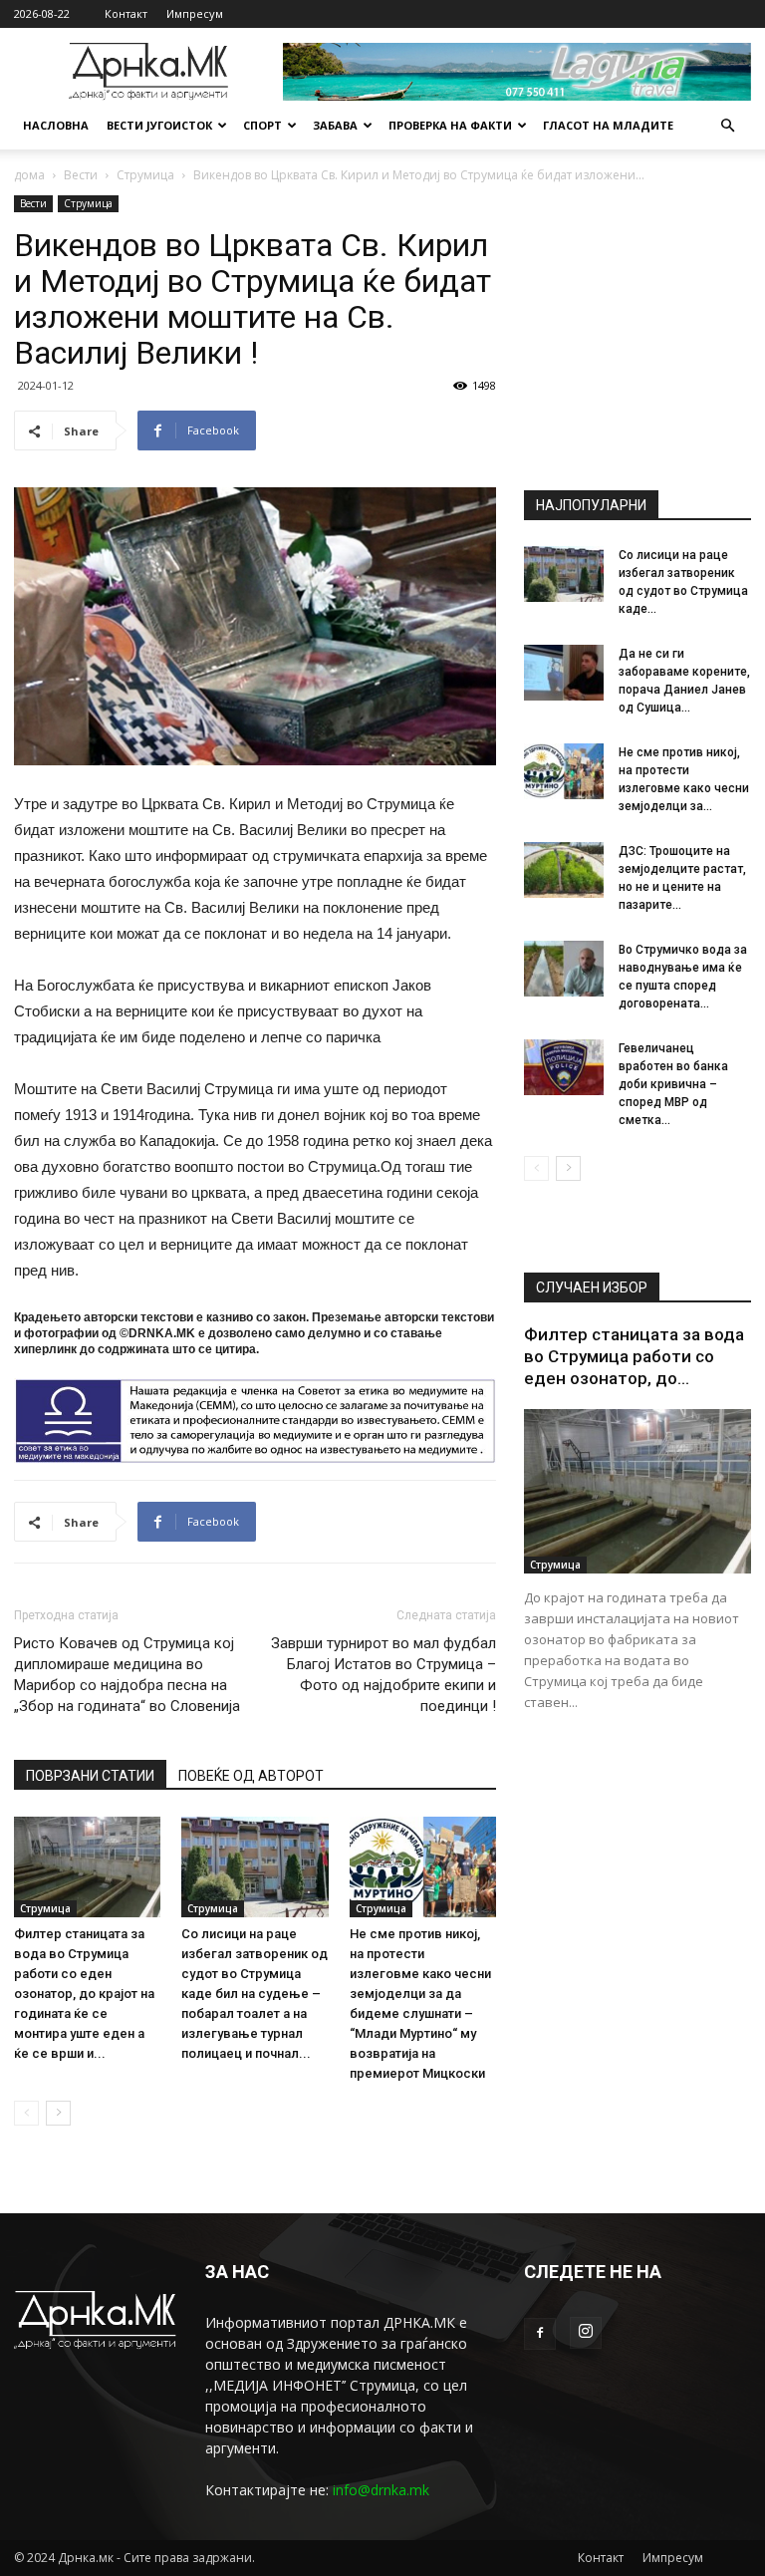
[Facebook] (540, 2334)
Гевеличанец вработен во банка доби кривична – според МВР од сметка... (673, 1084)
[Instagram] (586, 2333)
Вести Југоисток (159, 125)
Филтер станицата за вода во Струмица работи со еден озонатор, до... (634, 1356)
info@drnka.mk (381, 2490)
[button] (727, 126)
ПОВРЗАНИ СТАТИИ (90, 1776)
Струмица (145, 175)
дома (29, 175)
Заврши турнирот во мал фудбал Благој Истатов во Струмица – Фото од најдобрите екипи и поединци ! (383, 1675)
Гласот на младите (608, 125)
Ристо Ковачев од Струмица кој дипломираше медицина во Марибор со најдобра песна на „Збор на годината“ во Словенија (127, 1675)
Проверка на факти (450, 125)
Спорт (262, 125)
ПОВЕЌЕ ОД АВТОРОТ (251, 1776)
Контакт (126, 13)
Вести (81, 175)
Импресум (195, 13)
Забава (335, 125)
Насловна (56, 125)
